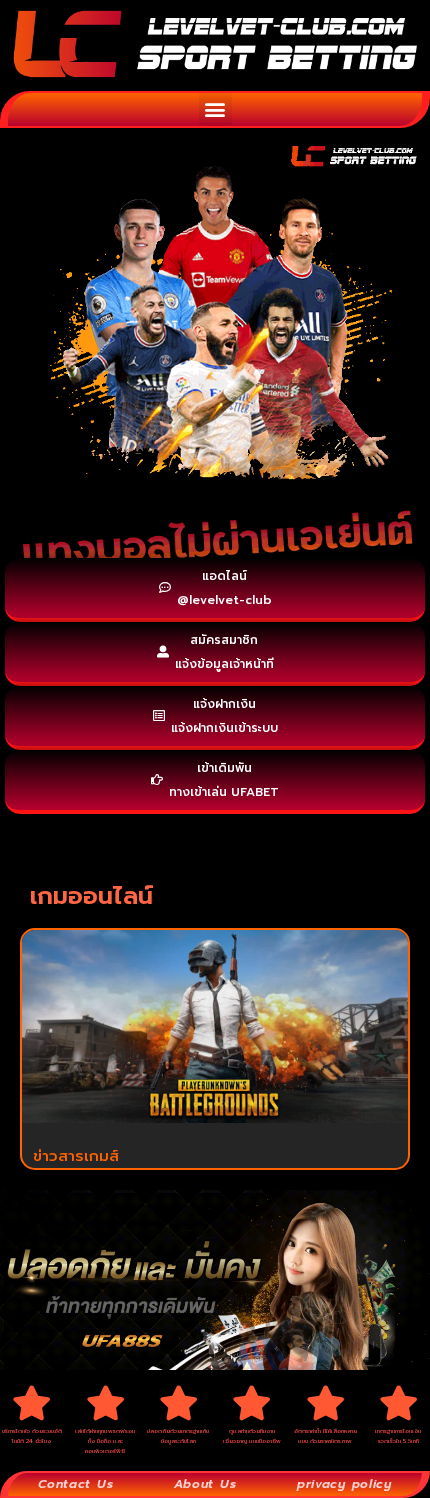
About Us (205, 1484)
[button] (215, 109)
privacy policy (344, 1484)
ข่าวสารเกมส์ (76, 1156)
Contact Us (75, 1484)
